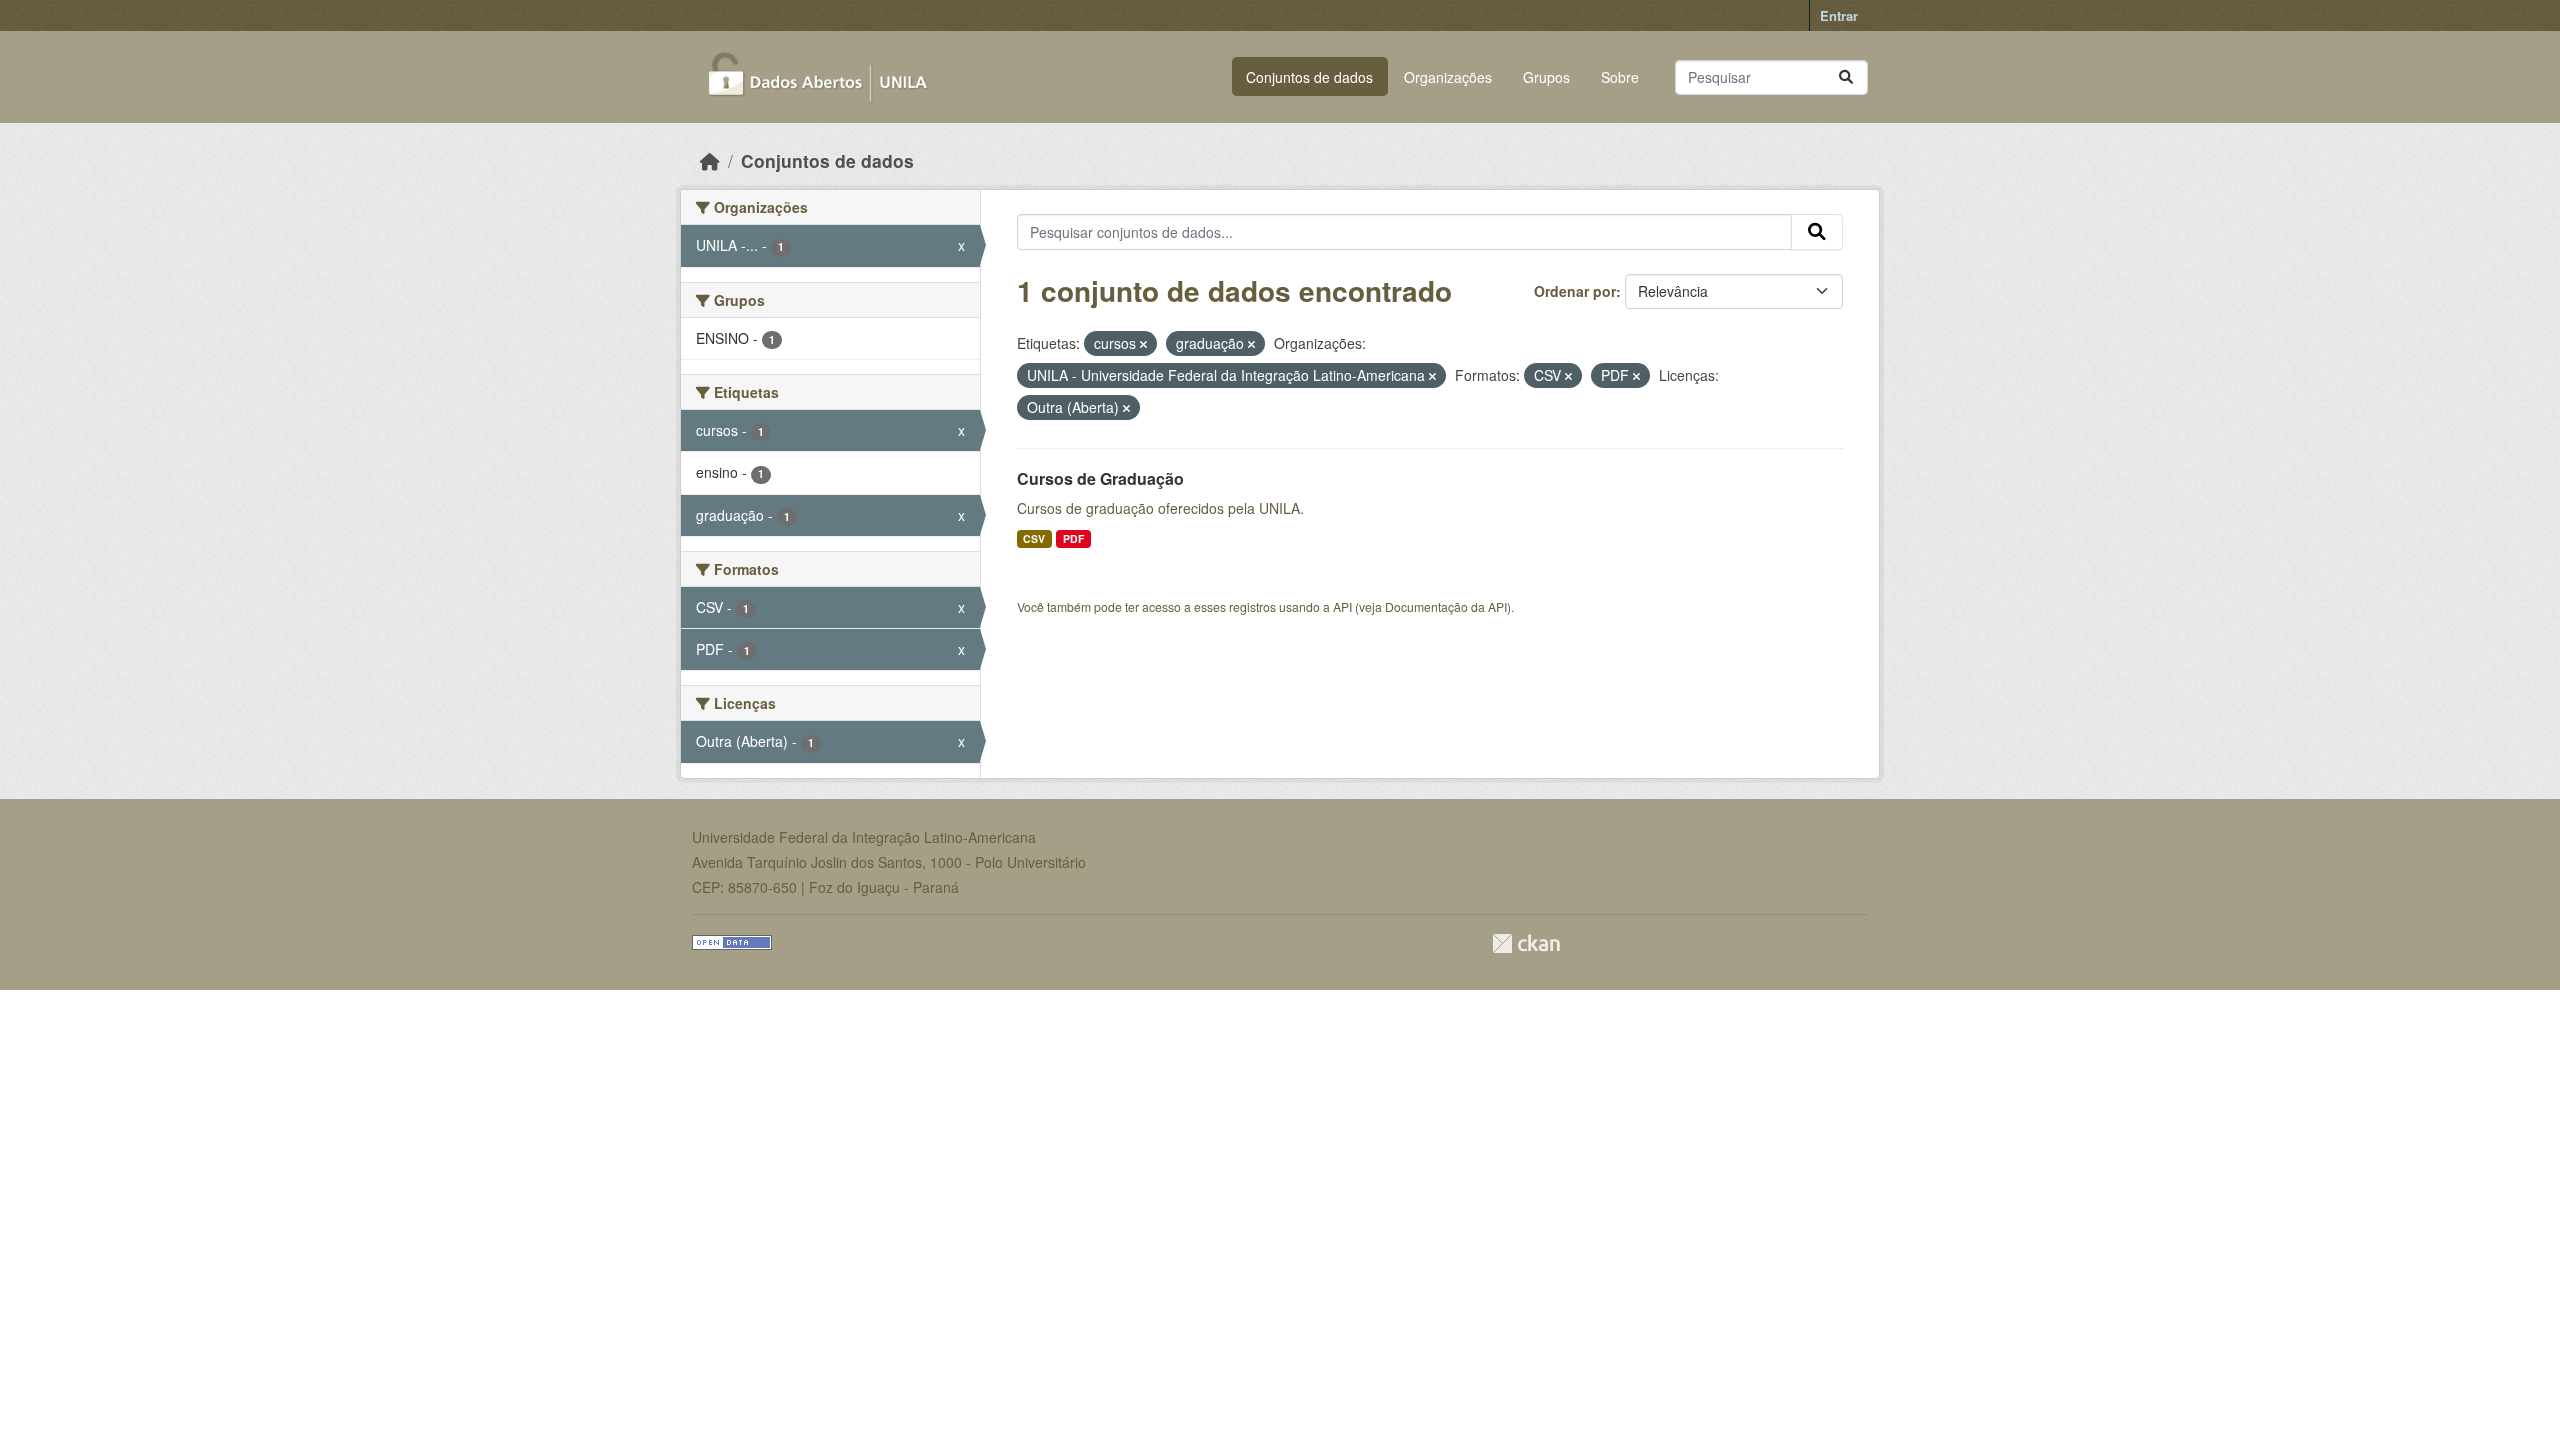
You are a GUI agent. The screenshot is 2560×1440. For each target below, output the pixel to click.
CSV (1034, 538)
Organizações (1448, 77)
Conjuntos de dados (1309, 77)
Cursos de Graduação (1100, 478)
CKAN (1526, 943)
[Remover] (1143, 344)
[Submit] (1846, 77)
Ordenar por (1575, 291)
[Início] (710, 160)
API (1342, 606)
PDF (1073, 538)
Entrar (1839, 15)
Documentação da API (1446, 606)
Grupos (1546, 77)
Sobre (1620, 77)
